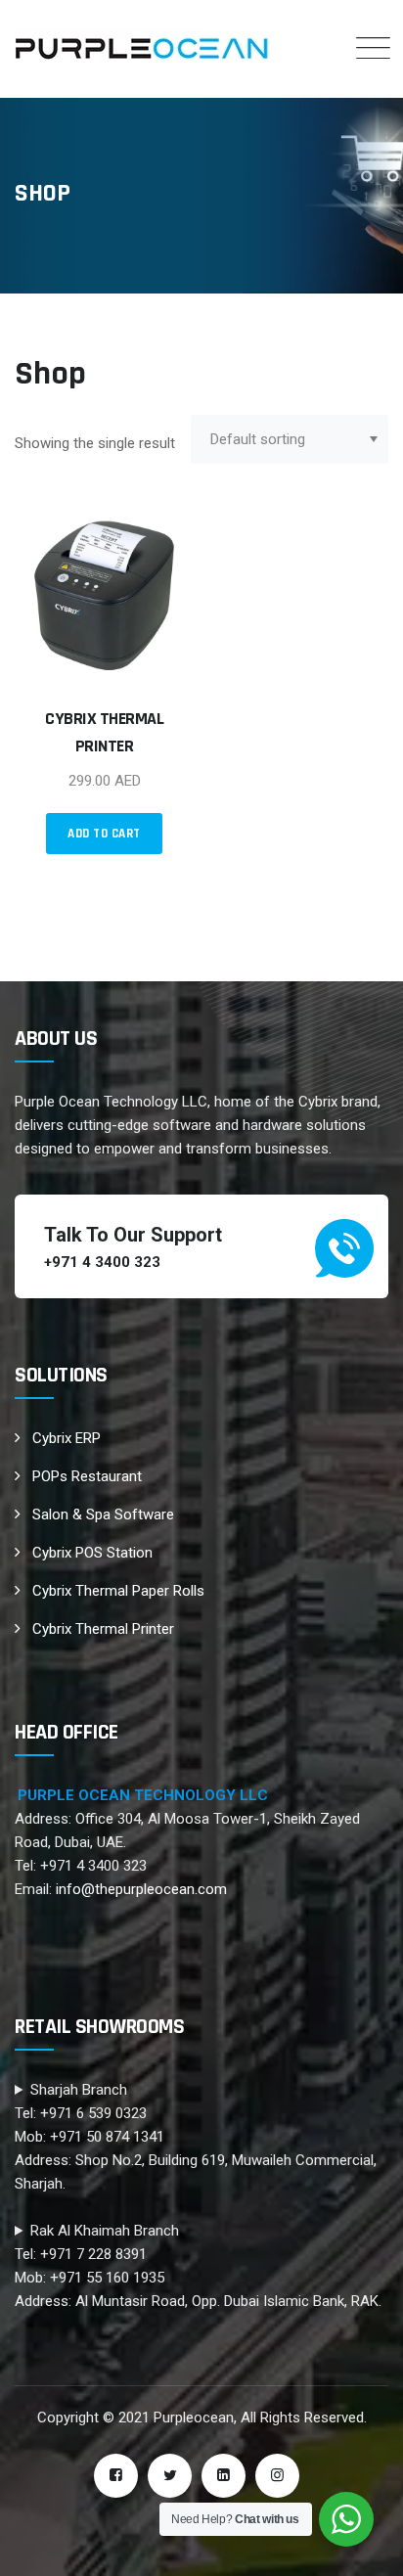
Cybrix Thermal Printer (103, 1629)
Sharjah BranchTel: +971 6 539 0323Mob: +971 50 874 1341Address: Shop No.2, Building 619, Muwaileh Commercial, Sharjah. (196, 2137)
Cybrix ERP (67, 1438)
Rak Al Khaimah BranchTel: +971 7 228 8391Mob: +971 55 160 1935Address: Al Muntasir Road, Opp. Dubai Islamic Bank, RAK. (198, 2266)
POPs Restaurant (87, 1476)
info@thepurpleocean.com (141, 1889)
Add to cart (104, 834)
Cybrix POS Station (92, 1553)
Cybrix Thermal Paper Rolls (118, 1591)
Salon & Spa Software (103, 1514)
